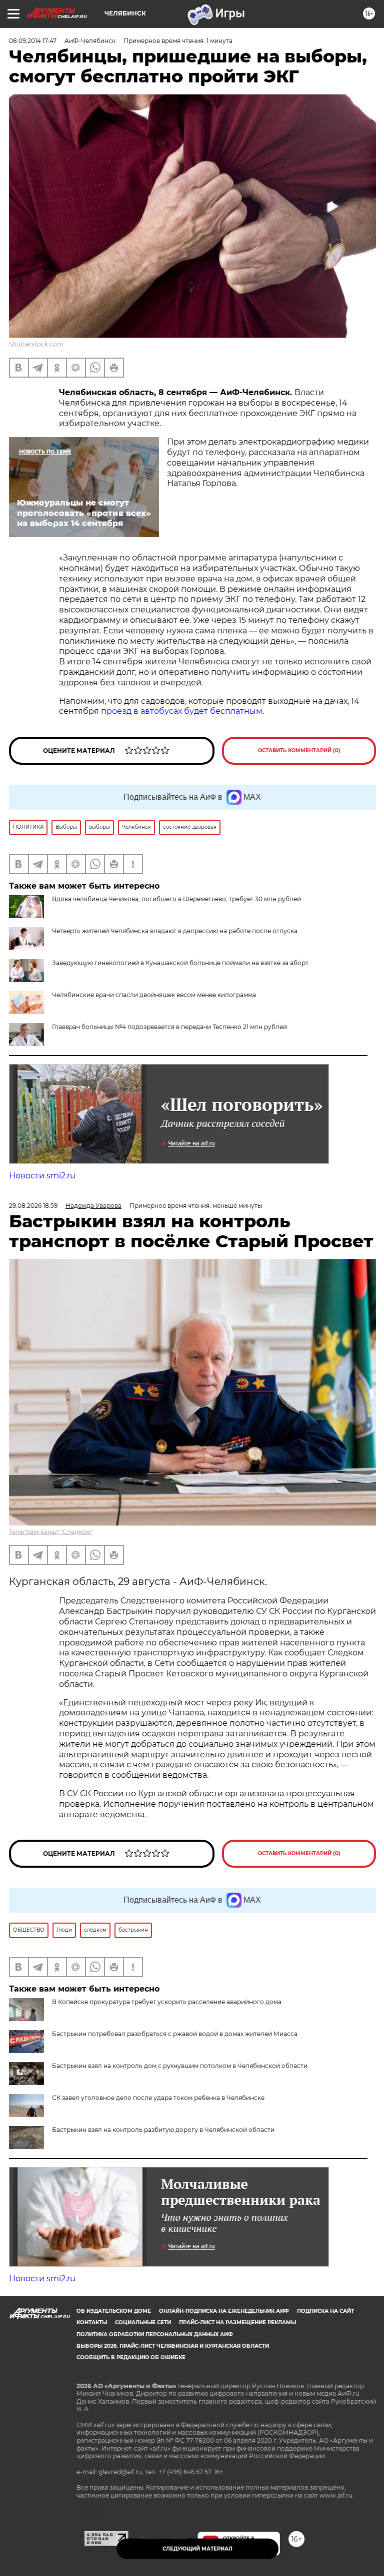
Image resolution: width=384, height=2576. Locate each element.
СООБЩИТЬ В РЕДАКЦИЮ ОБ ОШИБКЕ (131, 2357)
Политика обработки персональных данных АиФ (155, 2334)
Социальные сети (143, 2322)
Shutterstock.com (36, 344)
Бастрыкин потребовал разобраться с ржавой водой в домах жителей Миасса (175, 2034)
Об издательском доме (114, 2311)
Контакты (92, 2322)
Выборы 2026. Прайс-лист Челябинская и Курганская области (173, 2346)
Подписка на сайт (325, 2311)
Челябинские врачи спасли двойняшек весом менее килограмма (154, 995)
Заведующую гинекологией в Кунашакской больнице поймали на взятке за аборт (180, 963)
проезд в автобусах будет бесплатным (182, 711)
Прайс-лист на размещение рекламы (237, 2322)
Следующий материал (197, 2549)
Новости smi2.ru (42, 1176)
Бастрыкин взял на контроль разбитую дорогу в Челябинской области (163, 2130)
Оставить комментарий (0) (299, 751)
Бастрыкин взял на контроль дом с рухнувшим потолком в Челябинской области (180, 2066)
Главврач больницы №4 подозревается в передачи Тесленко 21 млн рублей (169, 1027)
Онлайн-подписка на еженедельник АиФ (224, 2311)
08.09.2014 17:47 (33, 41)
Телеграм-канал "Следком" (51, 1532)
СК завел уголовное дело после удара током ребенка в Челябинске (158, 2098)
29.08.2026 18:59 (33, 1206)
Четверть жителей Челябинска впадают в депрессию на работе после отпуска (175, 931)
